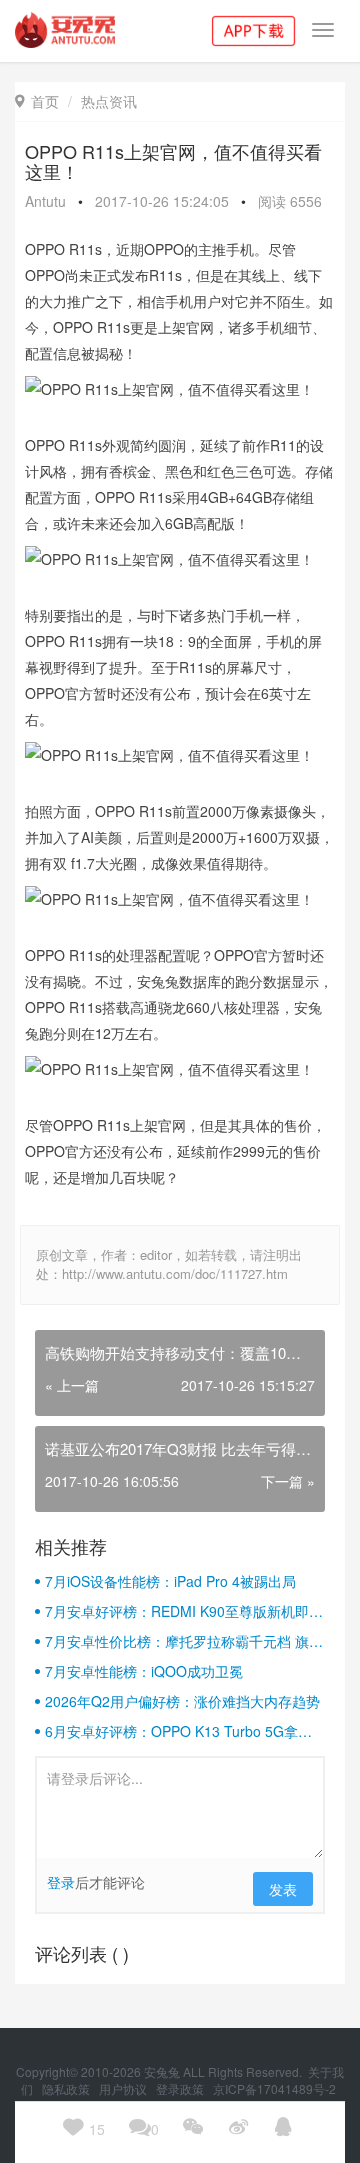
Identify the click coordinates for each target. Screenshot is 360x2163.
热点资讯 (109, 101)
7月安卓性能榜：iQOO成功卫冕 (144, 1671)
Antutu (45, 201)
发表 (283, 1889)
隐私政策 (67, 2088)
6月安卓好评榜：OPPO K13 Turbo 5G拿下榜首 (178, 1731)
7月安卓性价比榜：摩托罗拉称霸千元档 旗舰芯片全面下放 (184, 1641)
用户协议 (124, 2088)
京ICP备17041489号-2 (274, 2088)
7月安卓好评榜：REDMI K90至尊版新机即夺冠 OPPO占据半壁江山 (184, 1611)
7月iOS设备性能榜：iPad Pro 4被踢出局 (170, 1581)
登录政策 (181, 2088)
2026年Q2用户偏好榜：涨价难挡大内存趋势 (182, 1701)
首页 (37, 101)
